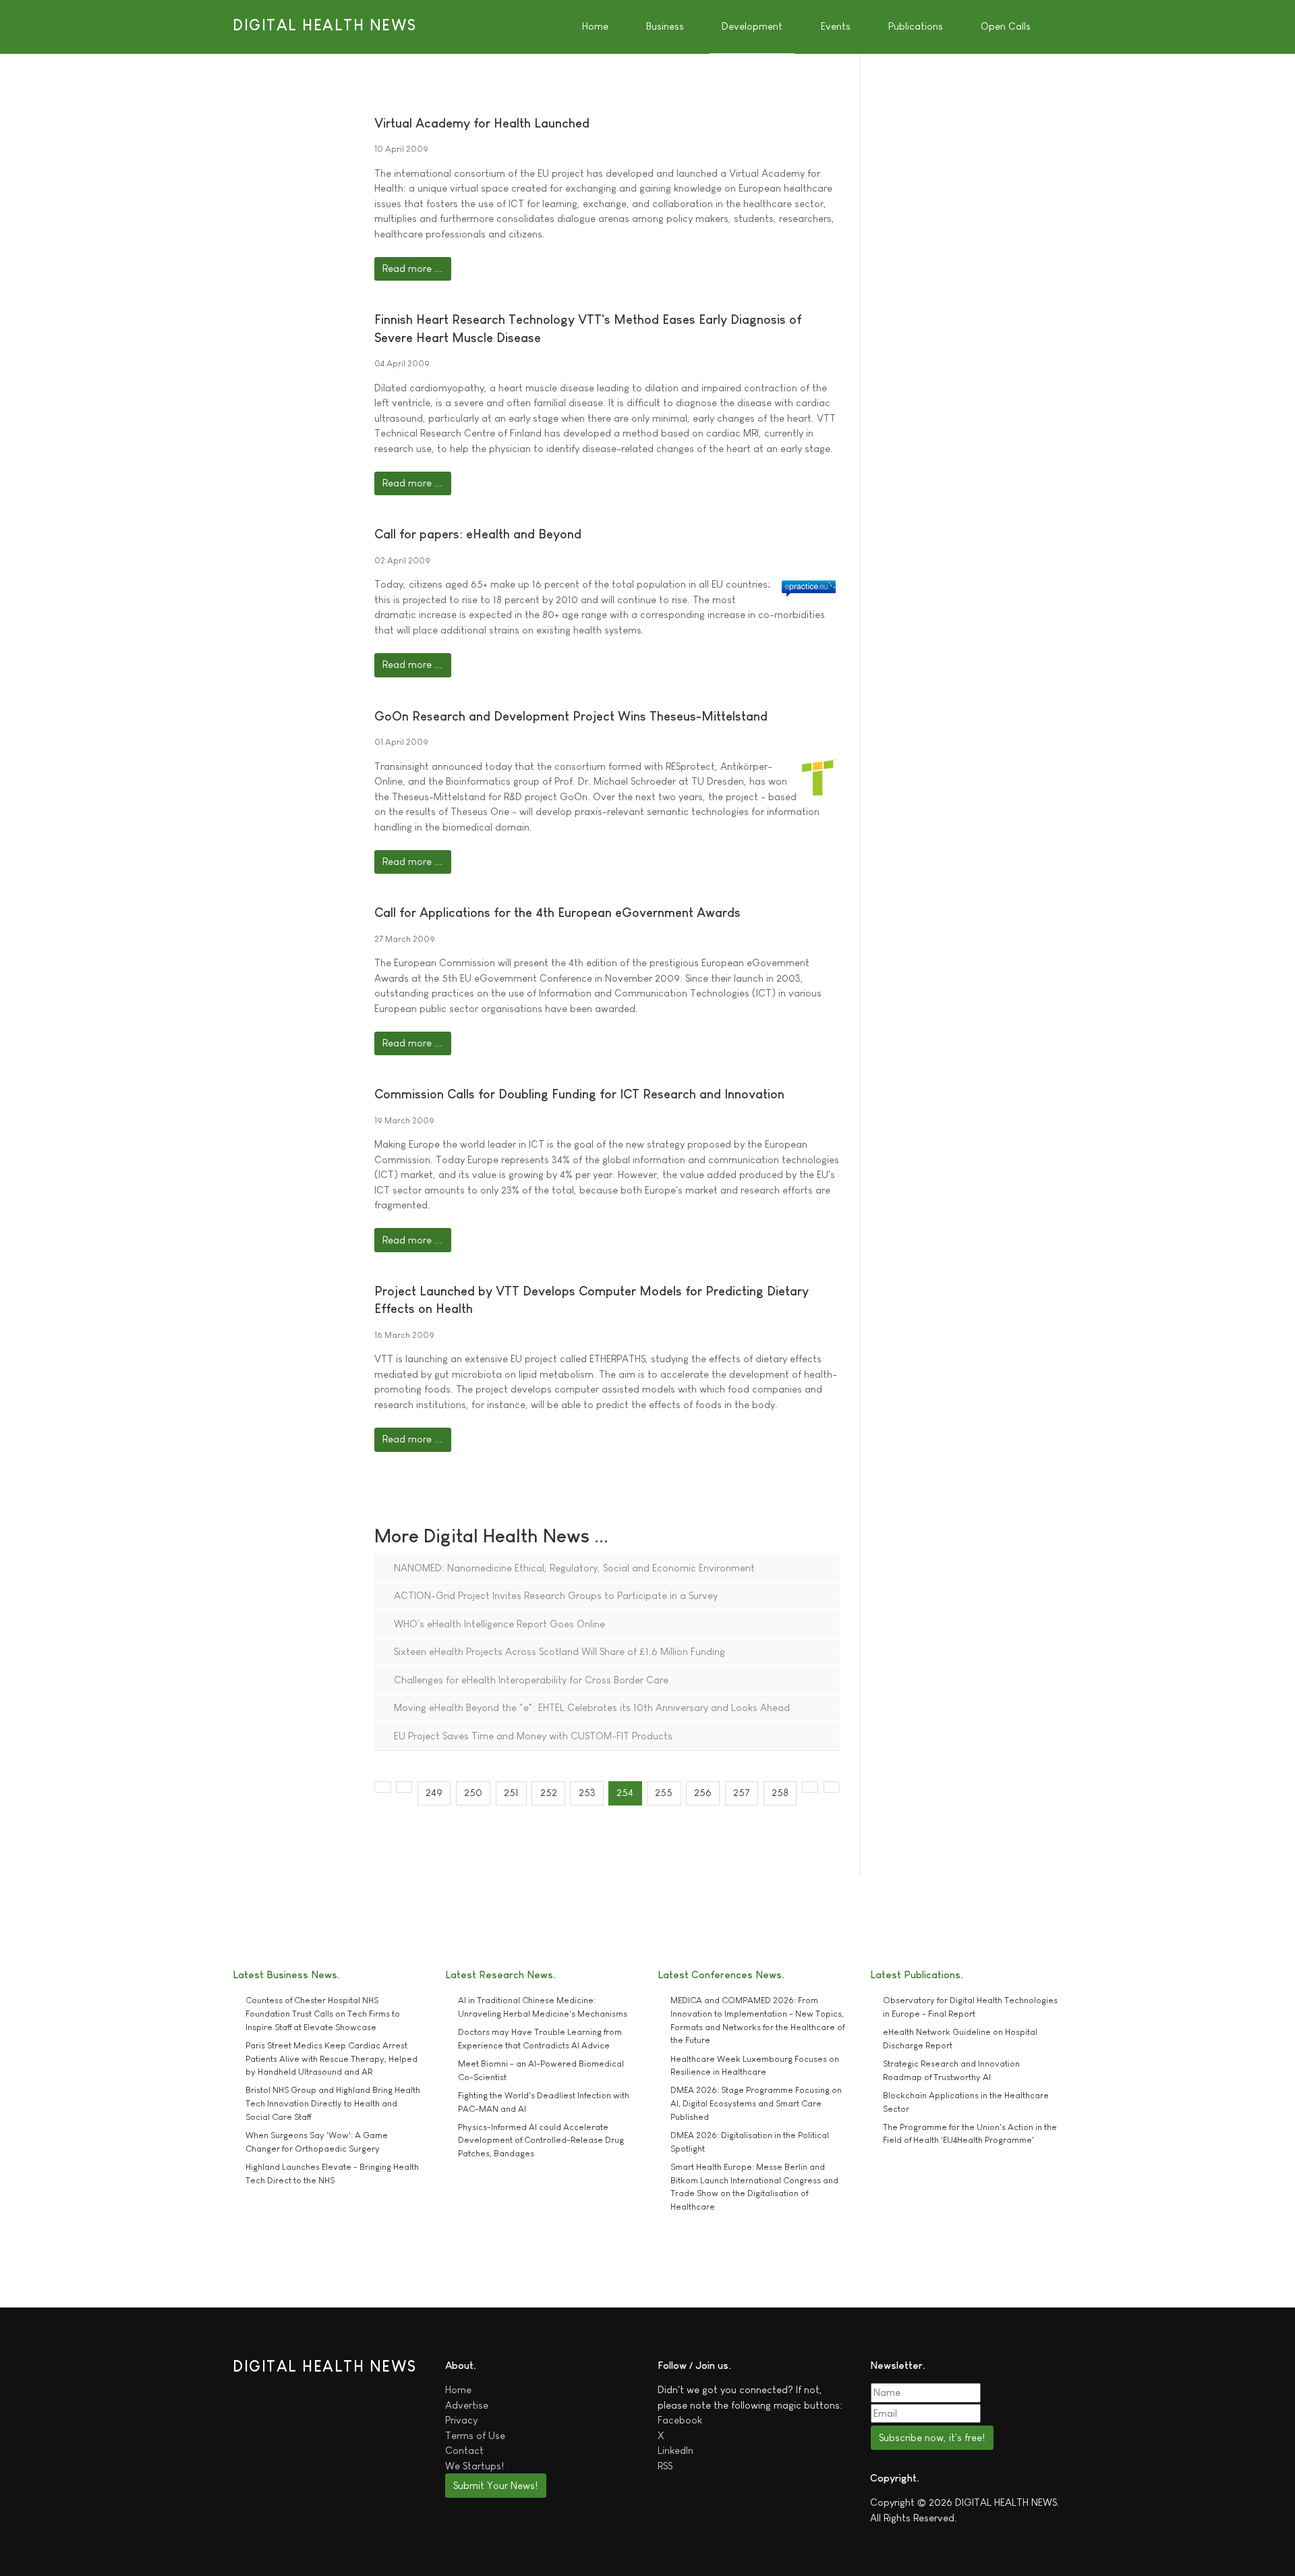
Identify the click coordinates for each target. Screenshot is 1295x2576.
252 (549, 1792)
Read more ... (412, 268)
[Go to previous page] (404, 1787)
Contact (464, 2450)
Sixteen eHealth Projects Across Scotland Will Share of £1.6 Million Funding (558, 1651)
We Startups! (474, 2466)
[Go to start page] (383, 1787)
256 (703, 1792)
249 (434, 1792)
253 (587, 1792)
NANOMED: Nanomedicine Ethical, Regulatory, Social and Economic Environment (573, 1568)
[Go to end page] (832, 1787)
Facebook (680, 2420)
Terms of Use (475, 2435)
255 (664, 1792)
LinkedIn (675, 2450)
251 (511, 1792)
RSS (665, 2466)
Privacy (461, 2420)
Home (458, 2389)
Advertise (467, 2405)
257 (742, 1792)
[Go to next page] (810, 1787)
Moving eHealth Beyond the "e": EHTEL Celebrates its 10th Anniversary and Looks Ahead (591, 1707)
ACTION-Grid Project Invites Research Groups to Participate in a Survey (554, 1595)
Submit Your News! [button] (495, 2485)
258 (780, 1792)
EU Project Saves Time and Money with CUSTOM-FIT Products (532, 1736)
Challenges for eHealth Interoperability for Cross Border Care (530, 1680)
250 (473, 1792)
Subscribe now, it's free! (932, 2437)
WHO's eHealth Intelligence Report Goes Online (498, 1624)
